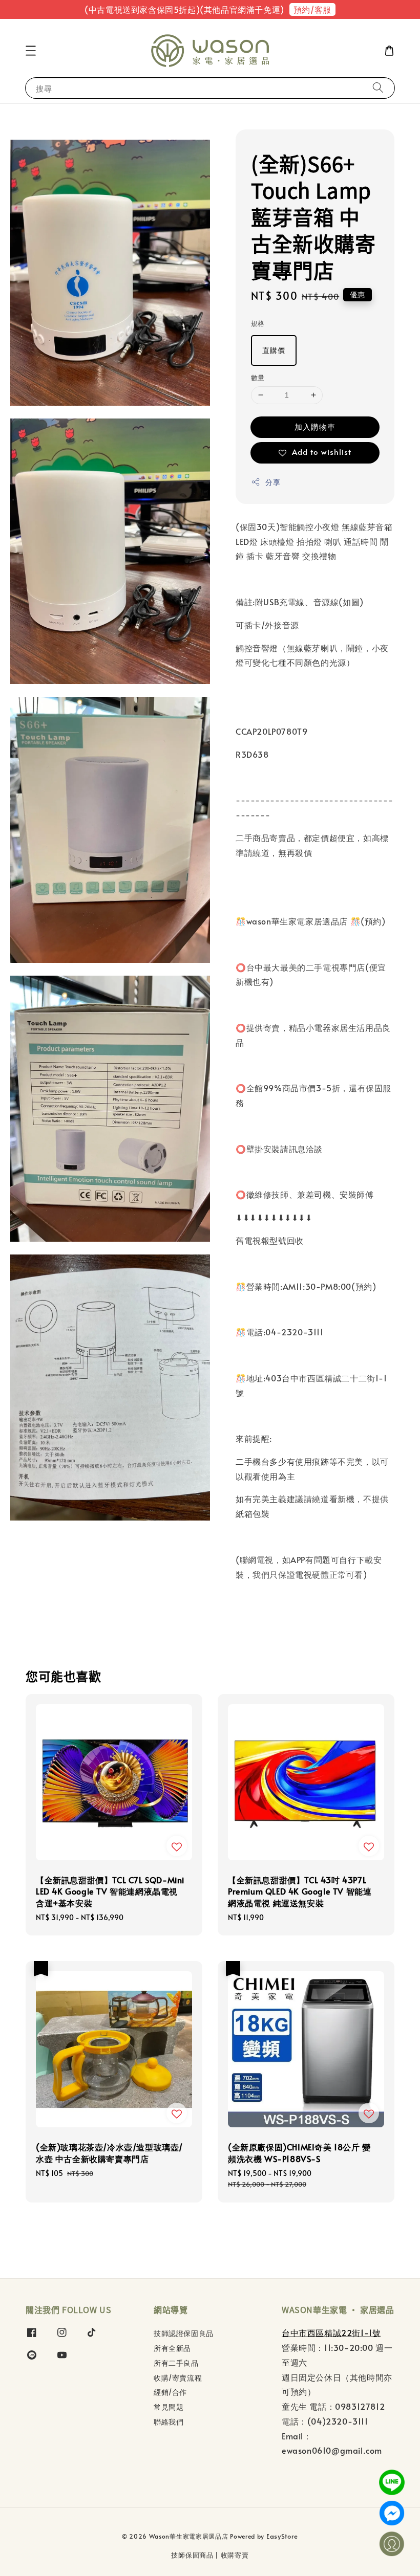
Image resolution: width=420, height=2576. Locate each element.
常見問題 (169, 2407)
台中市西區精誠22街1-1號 (331, 2332)
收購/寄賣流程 (178, 2378)
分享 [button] (273, 482)
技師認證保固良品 (184, 2333)
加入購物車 (315, 426)
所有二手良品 (176, 2363)
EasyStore (282, 2536)
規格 (258, 323)
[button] (31, 51)
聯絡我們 (169, 2422)
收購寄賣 (235, 2555)
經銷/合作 (170, 2392)
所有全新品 (172, 2348)
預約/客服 (312, 9)
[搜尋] (378, 88)
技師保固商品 (192, 2555)
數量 (258, 378)
